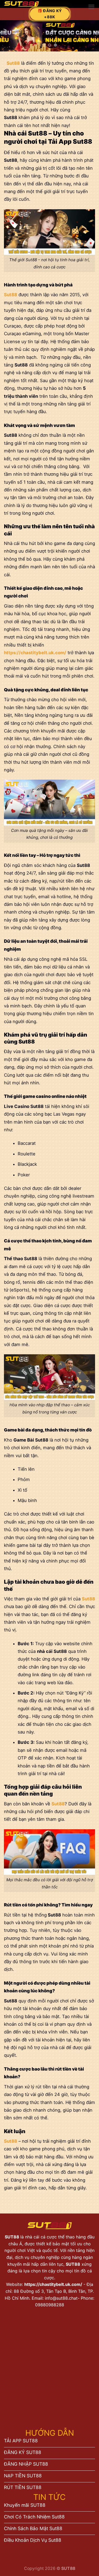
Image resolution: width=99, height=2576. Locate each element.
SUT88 (13, 2237)
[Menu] (91, 7)
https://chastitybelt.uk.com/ (53, 2284)
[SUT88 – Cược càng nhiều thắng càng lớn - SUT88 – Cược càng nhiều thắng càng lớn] (40, 4)
